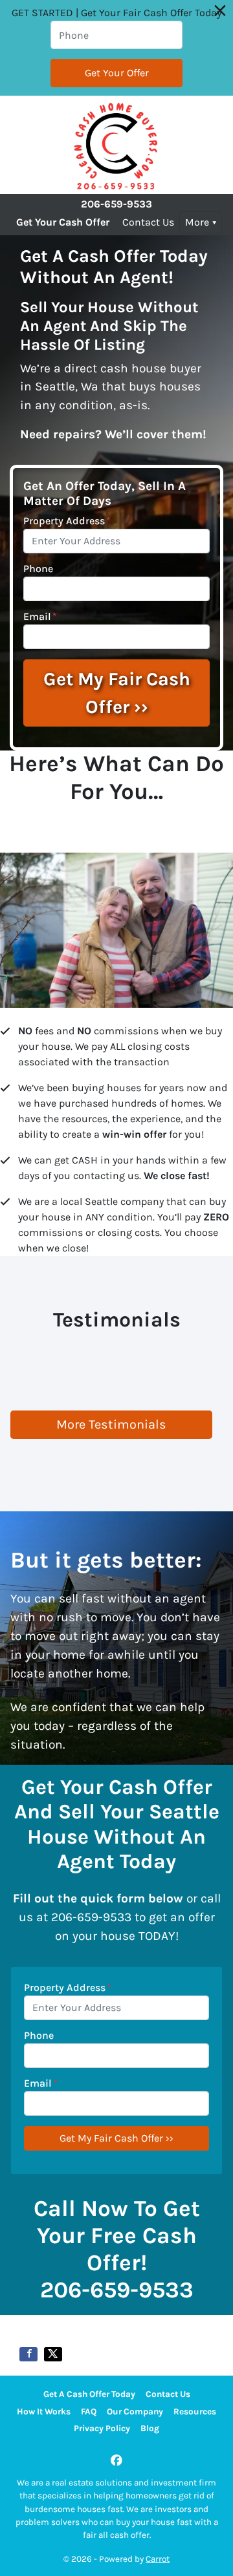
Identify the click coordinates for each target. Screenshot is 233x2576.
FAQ (89, 2411)
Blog (150, 2428)
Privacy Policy (102, 2428)
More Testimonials (111, 1424)
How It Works (44, 2411)
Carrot (158, 2559)
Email (40, 616)
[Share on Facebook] (28, 2354)
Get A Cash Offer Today (89, 2394)
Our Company (135, 2411)
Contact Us (148, 222)
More (197, 222)
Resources (195, 2411)
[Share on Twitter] (53, 2354)
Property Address (67, 521)
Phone (38, 569)
